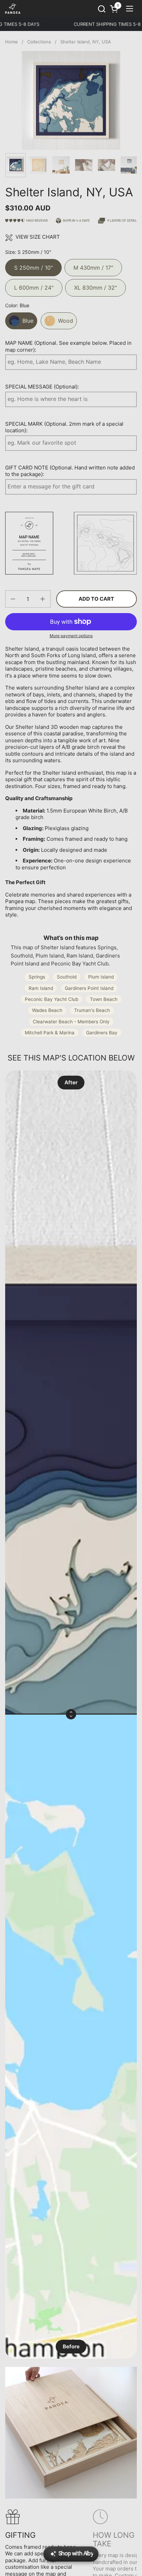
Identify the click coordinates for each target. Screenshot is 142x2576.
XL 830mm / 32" (95, 285)
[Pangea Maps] (13, 9)
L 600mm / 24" (34, 285)
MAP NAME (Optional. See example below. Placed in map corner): (68, 346)
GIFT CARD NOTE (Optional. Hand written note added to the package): (70, 471)
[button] (102, 9)
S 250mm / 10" (33, 265)
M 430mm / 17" (93, 265)
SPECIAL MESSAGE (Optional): (42, 387)
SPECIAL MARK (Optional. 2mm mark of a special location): (64, 427)
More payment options (71, 636)
